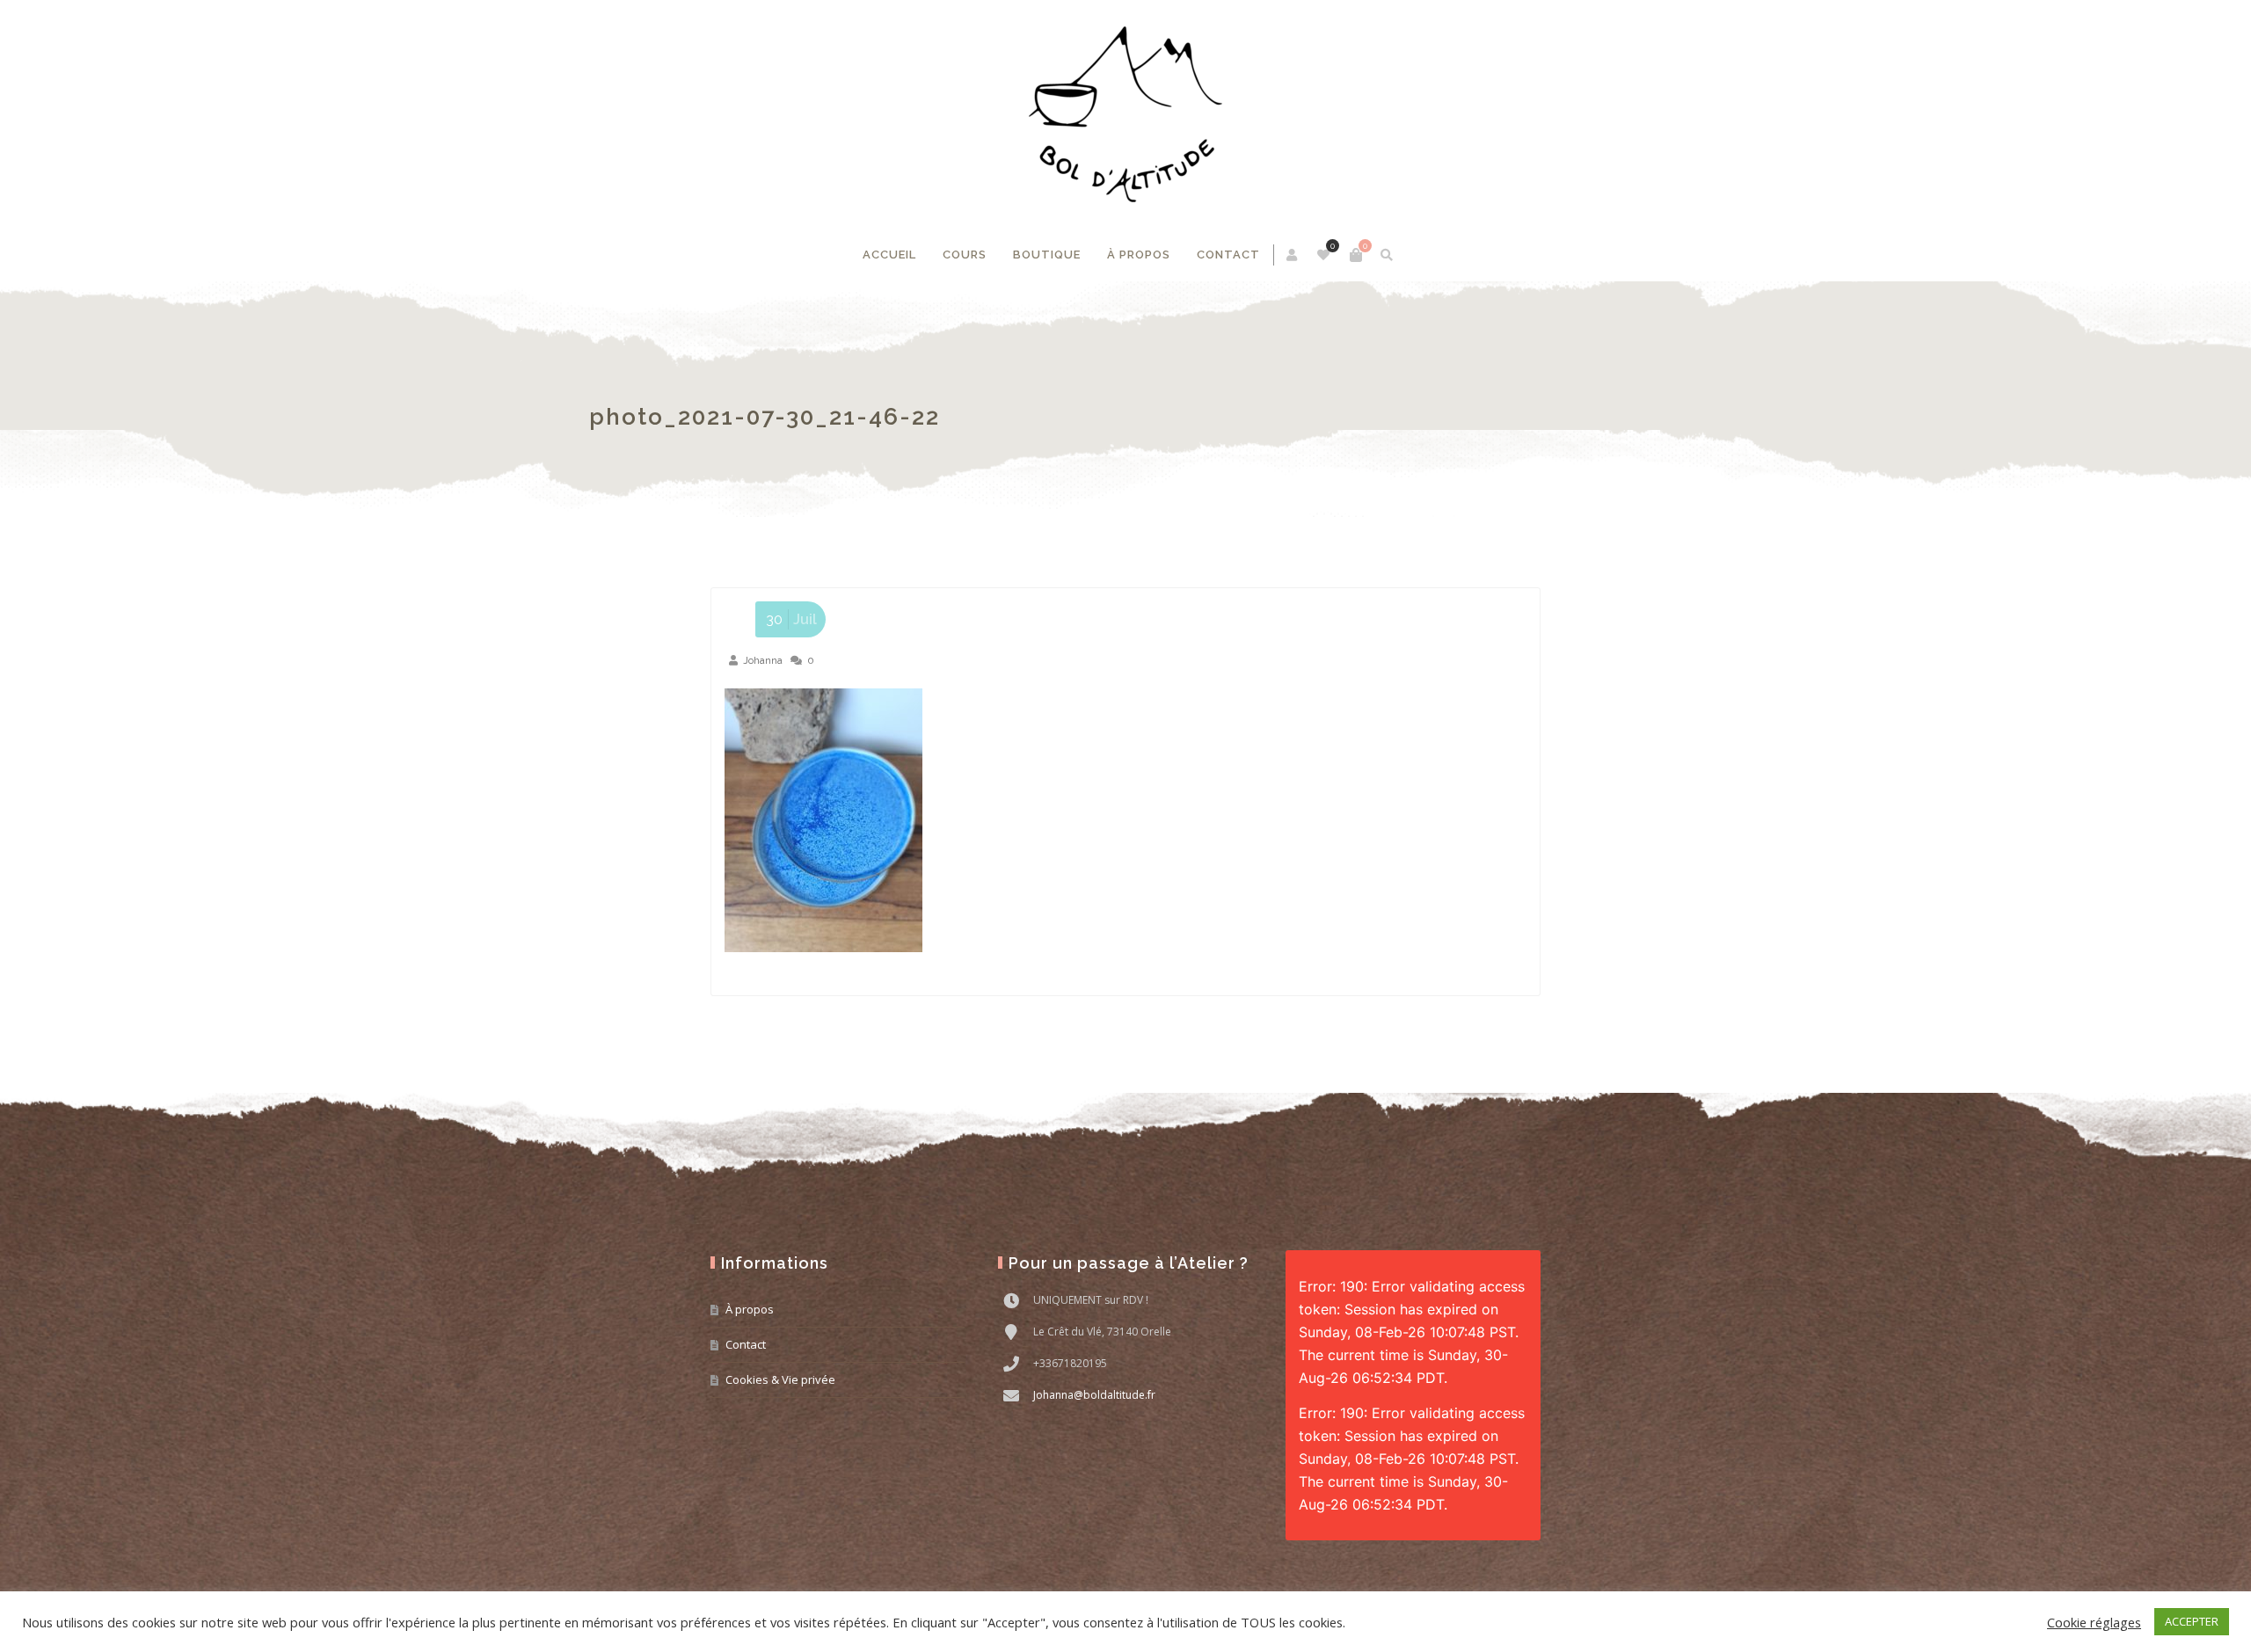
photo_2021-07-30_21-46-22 (886, 417)
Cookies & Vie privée (780, 1379)
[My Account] (1293, 255)
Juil (791, 619)
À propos (1139, 255)
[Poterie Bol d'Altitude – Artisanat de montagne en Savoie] (1125, 114)
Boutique (1047, 255)
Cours (965, 255)
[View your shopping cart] (1356, 255)
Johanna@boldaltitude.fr (1094, 1395)
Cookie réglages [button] (2094, 1622)
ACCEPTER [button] (2192, 1621)
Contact (1228, 255)
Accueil (889, 255)
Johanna (763, 660)
